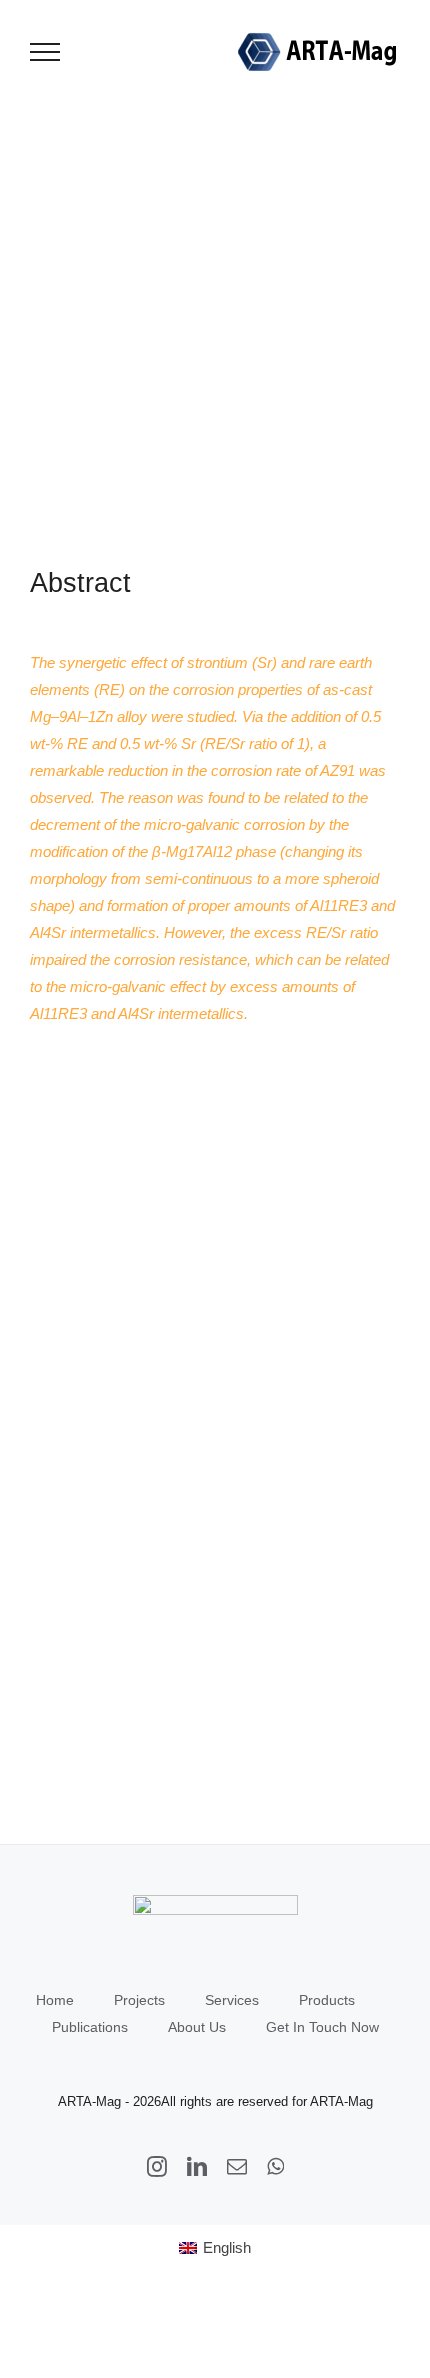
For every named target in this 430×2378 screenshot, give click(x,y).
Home (55, 2000)
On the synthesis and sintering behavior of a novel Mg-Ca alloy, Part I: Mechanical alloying (107, 1451)
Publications (90, 2027)
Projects (139, 2000)
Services (232, 2000)
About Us (197, 2027)
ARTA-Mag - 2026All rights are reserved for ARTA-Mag (215, 2101)
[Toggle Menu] (45, 52)
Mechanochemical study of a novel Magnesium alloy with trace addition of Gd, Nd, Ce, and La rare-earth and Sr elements (107, 1198)
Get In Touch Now (322, 2027)
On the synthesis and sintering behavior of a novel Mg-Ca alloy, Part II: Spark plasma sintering (107, 1714)
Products (327, 2000)
